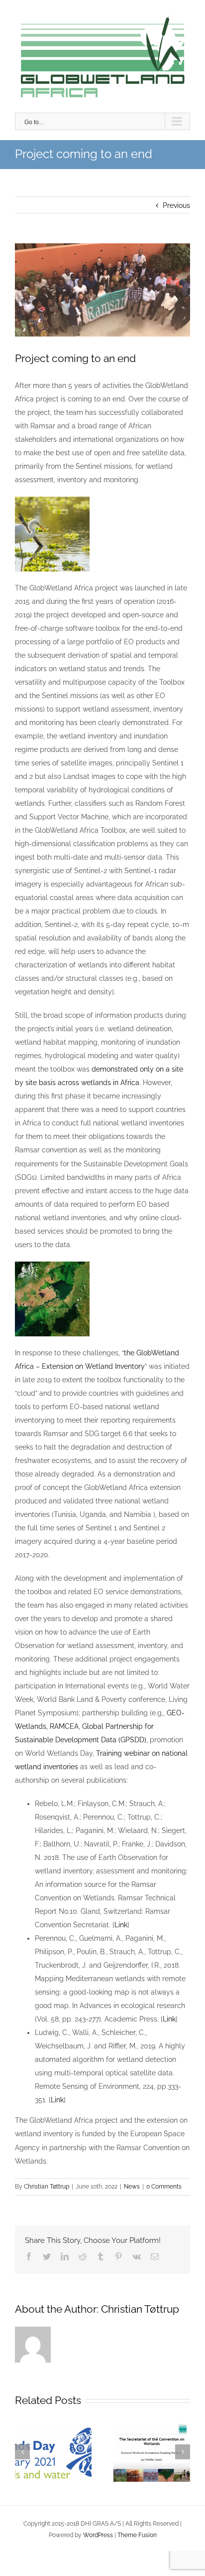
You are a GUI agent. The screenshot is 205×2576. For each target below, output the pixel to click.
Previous (176, 205)
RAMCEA (64, 1726)
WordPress (98, 2535)
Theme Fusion (137, 2535)
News (132, 2187)
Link (121, 1925)
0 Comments (164, 2187)
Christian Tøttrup (47, 2187)
